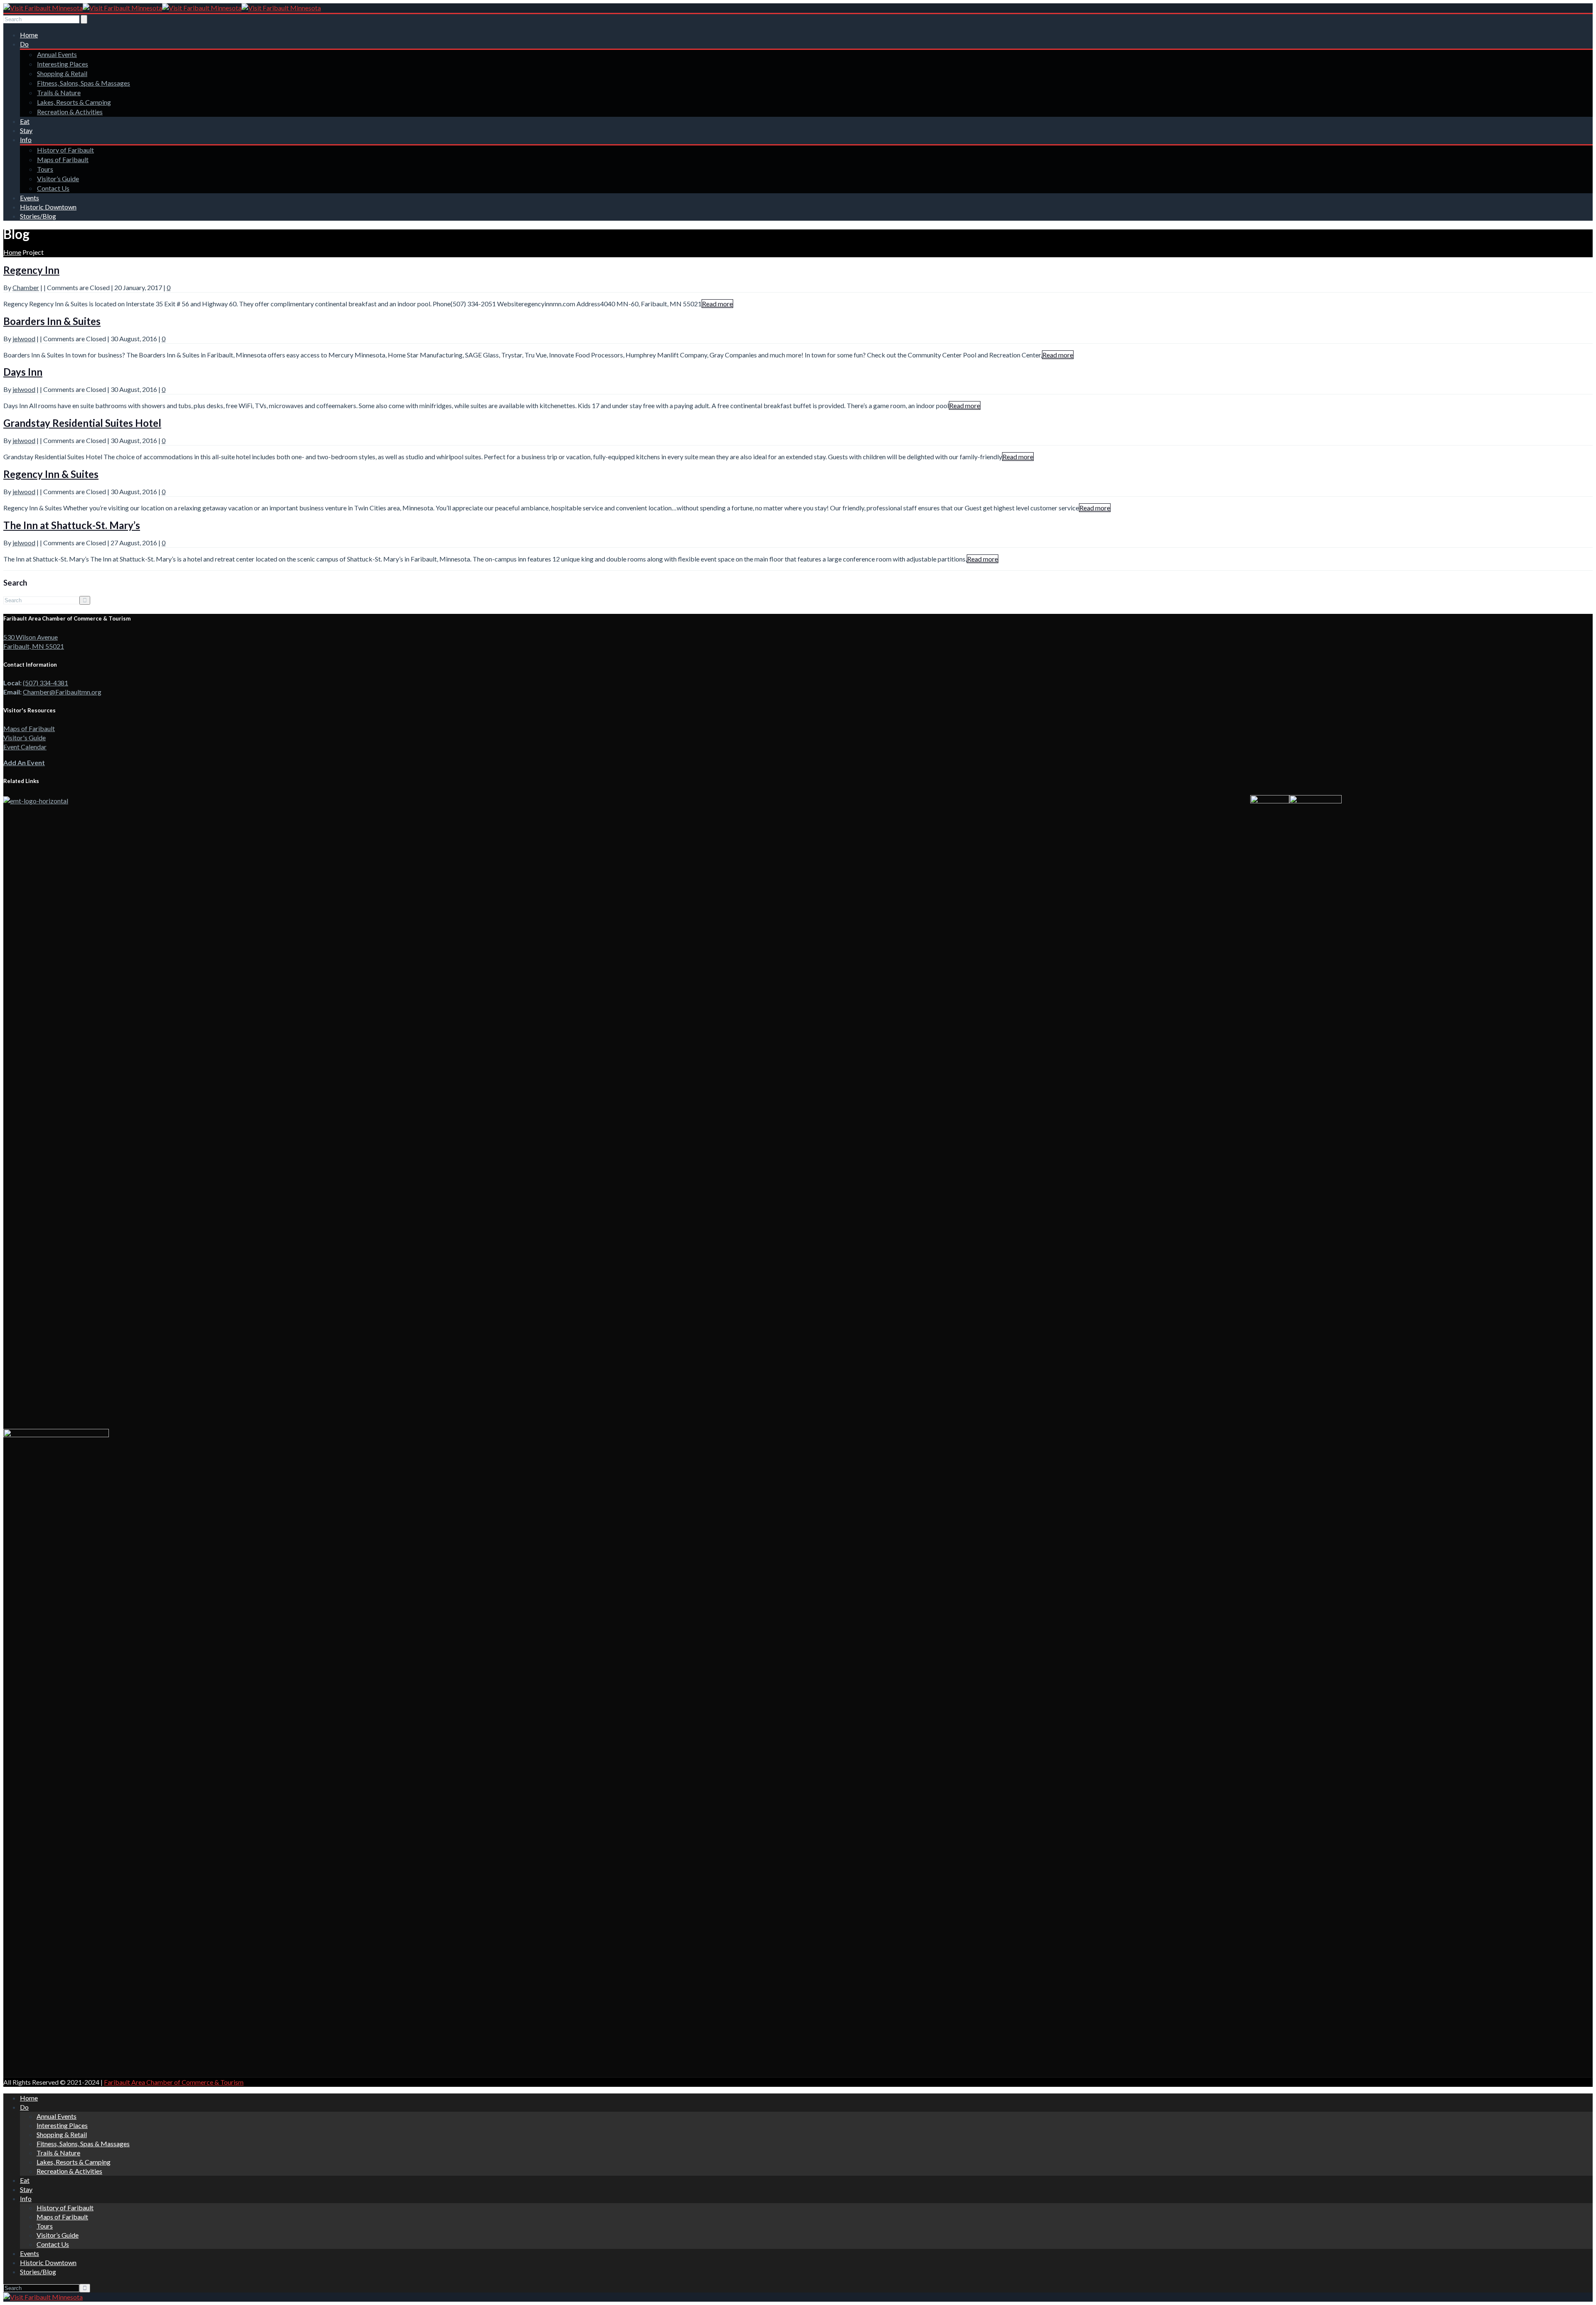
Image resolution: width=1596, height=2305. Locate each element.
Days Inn (23, 372)
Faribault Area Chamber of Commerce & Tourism (174, 2082)
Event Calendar (25, 747)
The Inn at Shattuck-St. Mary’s (72, 525)
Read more (717, 304)
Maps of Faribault (63, 159)
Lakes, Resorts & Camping (74, 102)
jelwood (24, 339)
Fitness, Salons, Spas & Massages (84, 83)
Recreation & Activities (70, 112)
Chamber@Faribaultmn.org (62, 692)
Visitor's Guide (25, 738)
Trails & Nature (59, 92)
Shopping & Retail (62, 73)
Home (29, 35)
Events (30, 198)
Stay (26, 130)
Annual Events (57, 54)
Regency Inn (31, 270)
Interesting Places (63, 64)
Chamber (26, 287)
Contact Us (53, 188)
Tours (45, 169)
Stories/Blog (38, 216)
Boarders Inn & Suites (52, 321)
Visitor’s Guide (58, 179)
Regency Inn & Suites (51, 474)
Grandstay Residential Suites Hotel (82, 423)
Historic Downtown (48, 207)
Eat (25, 121)
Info (26, 139)
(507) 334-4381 (46, 683)
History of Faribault (65, 150)
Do (24, 44)
